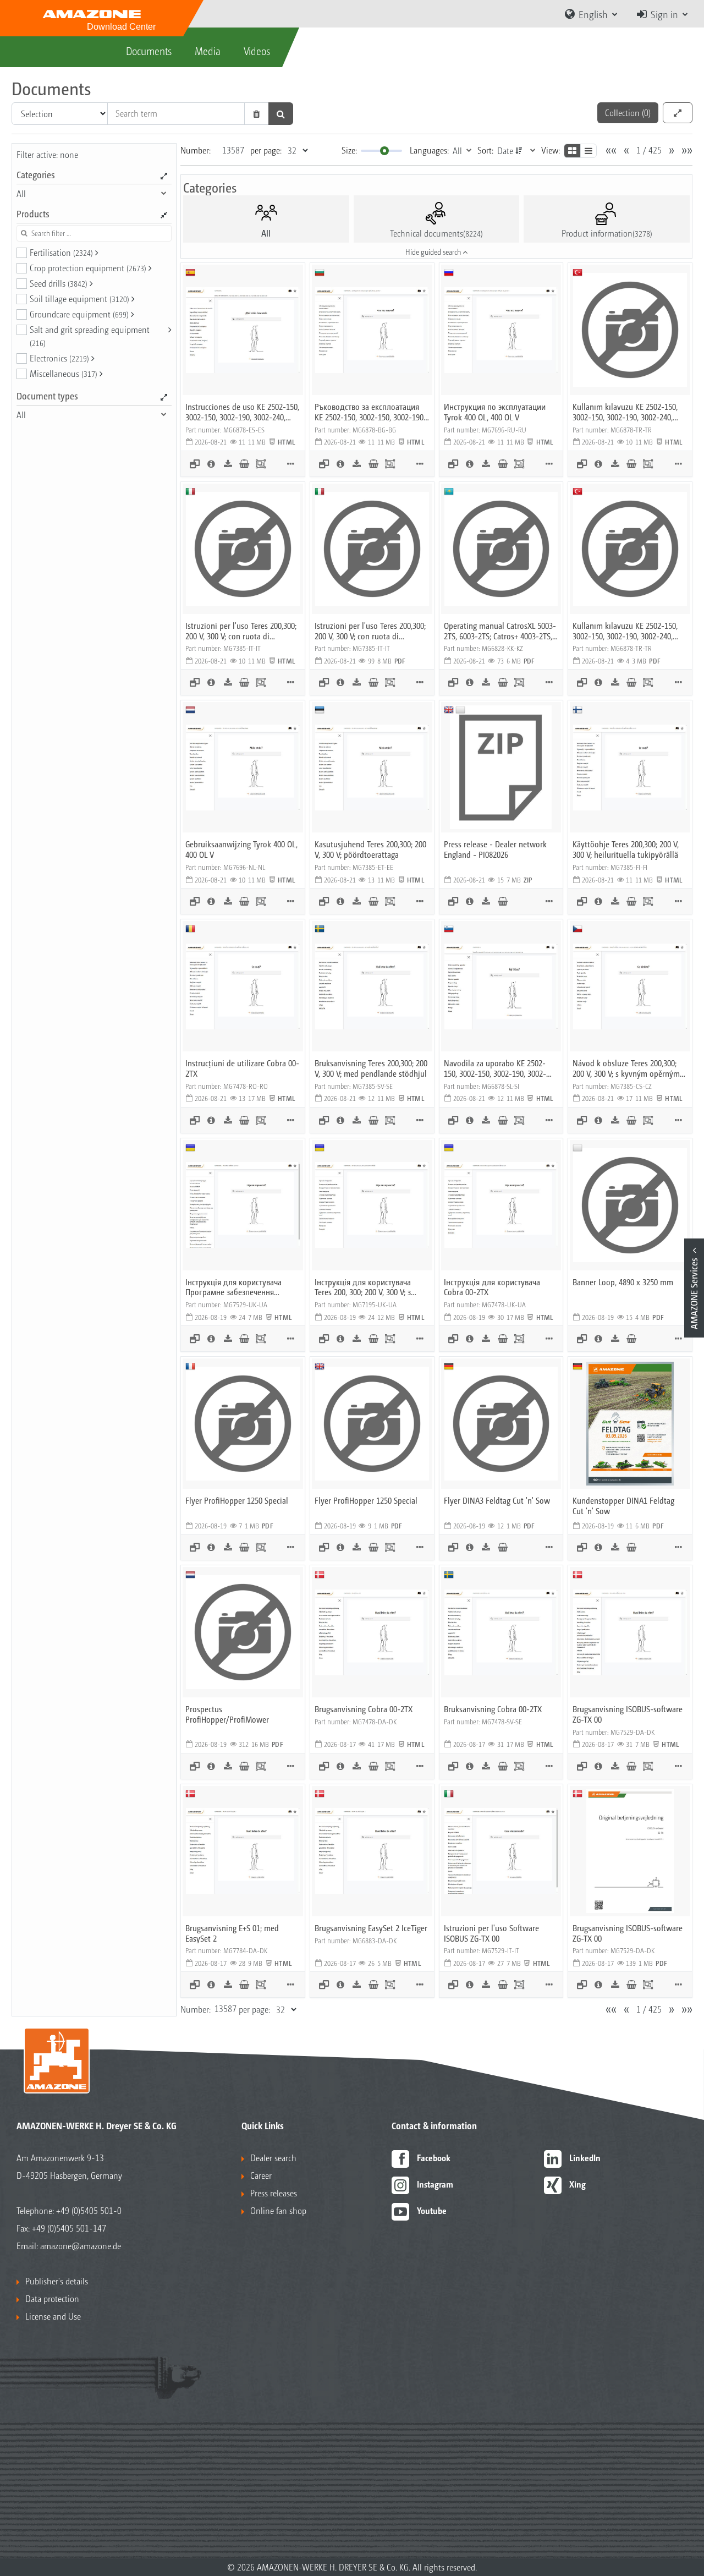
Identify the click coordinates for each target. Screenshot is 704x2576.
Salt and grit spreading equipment (90, 336)
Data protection (52, 2298)
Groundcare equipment (79, 314)
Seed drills (59, 283)
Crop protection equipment (88, 268)
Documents (149, 51)
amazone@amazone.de (81, 2246)
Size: (349, 150)
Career (261, 2175)
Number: (196, 150)
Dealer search (273, 2158)
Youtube (432, 2210)
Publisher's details (57, 2281)
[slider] (384, 151)
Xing (577, 2184)
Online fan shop (278, 2210)
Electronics (59, 358)
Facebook (434, 2158)
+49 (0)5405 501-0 (89, 2210)
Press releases (274, 2193)
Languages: (429, 150)
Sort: (485, 150)
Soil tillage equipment (79, 298)
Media (208, 51)
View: (551, 150)
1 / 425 (649, 150)
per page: (266, 150)
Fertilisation (61, 252)
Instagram (435, 2184)
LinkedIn (585, 2158)
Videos (257, 51)
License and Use (53, 2316)
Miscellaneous (64, 373)
